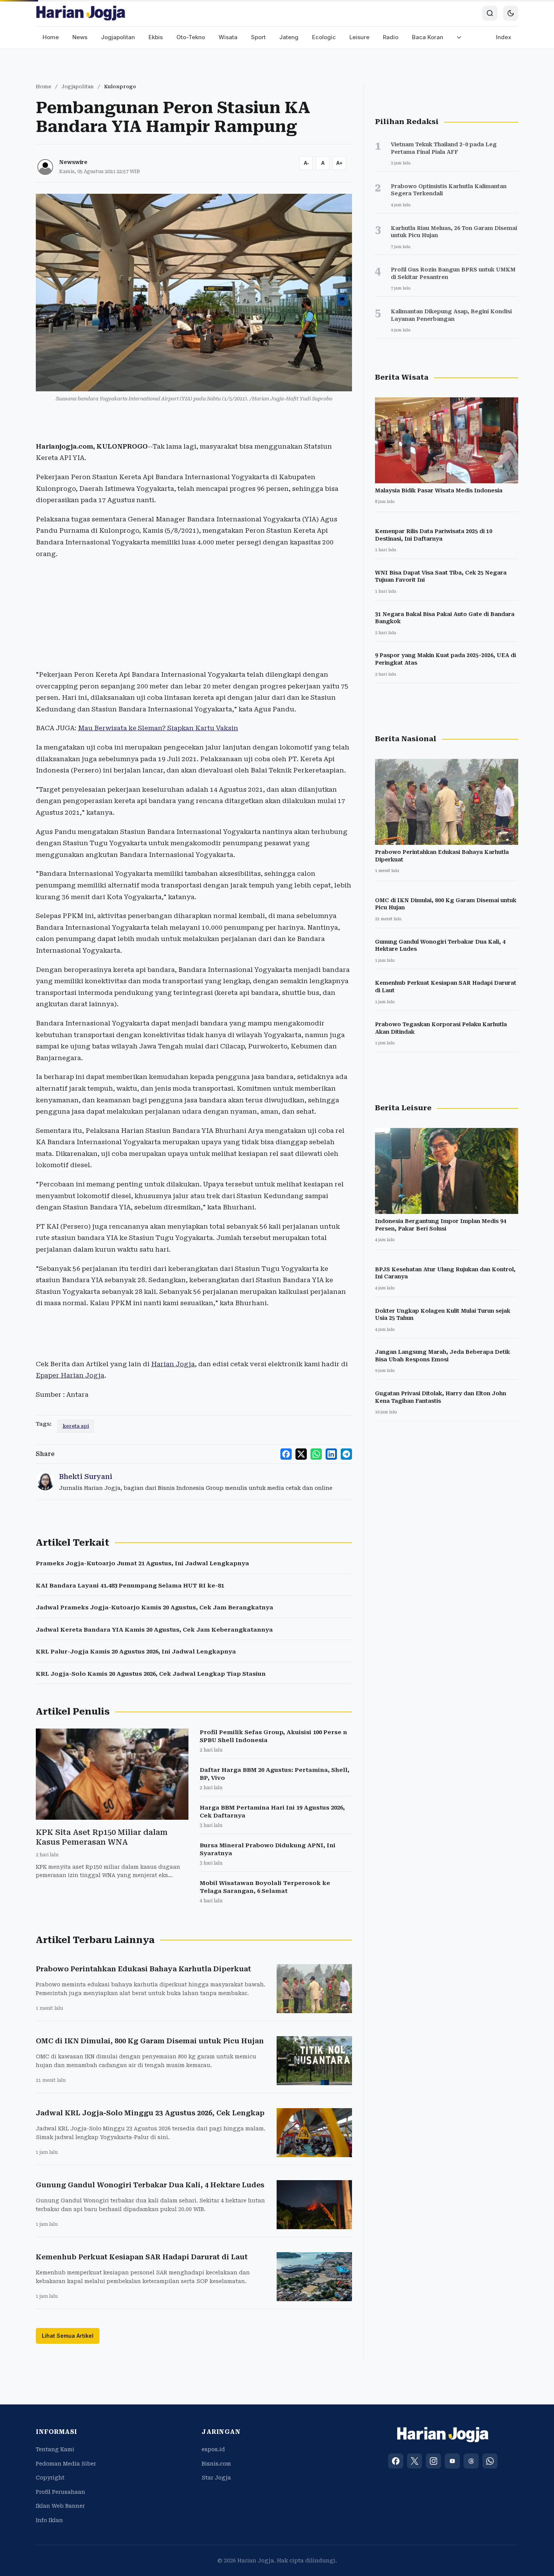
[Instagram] (433, 2461)
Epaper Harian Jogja (70, 1375)
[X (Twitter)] (415, 2461)
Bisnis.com (216, 2464)
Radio (391, 37)
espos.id (213, 2449)
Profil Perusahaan (60, 2492)
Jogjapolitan (118, 37)
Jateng (289, 37)
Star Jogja (216, 2478)
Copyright (50, 2478)
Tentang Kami (55, 2449)
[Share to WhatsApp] (316, 1454)
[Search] (490, 13)
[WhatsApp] (490, 2461)
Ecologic (324, 37)
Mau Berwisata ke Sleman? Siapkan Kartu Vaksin (158, 728)
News (80, 37)
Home (51, 37)
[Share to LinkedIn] (331, 1454)
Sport (258, 37)
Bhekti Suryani (86, 1476)
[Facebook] (396, 2461)
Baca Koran (428, 37)
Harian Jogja (173, 1364)
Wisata (228, 37)
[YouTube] (452, 2461)
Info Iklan (49, 2520)
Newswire (73, 162)
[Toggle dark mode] (511, 13)
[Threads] (471, 2461)
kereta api (76, 1426)
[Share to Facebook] (286, 1454)
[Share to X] (301, 1454)
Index (504, 37)
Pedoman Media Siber (66, 2464)
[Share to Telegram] (346, 1454)
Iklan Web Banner (60, 2506)
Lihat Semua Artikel (68, 2336)
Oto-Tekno (191, 37)
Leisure (359, 37)
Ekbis (156, 37)
